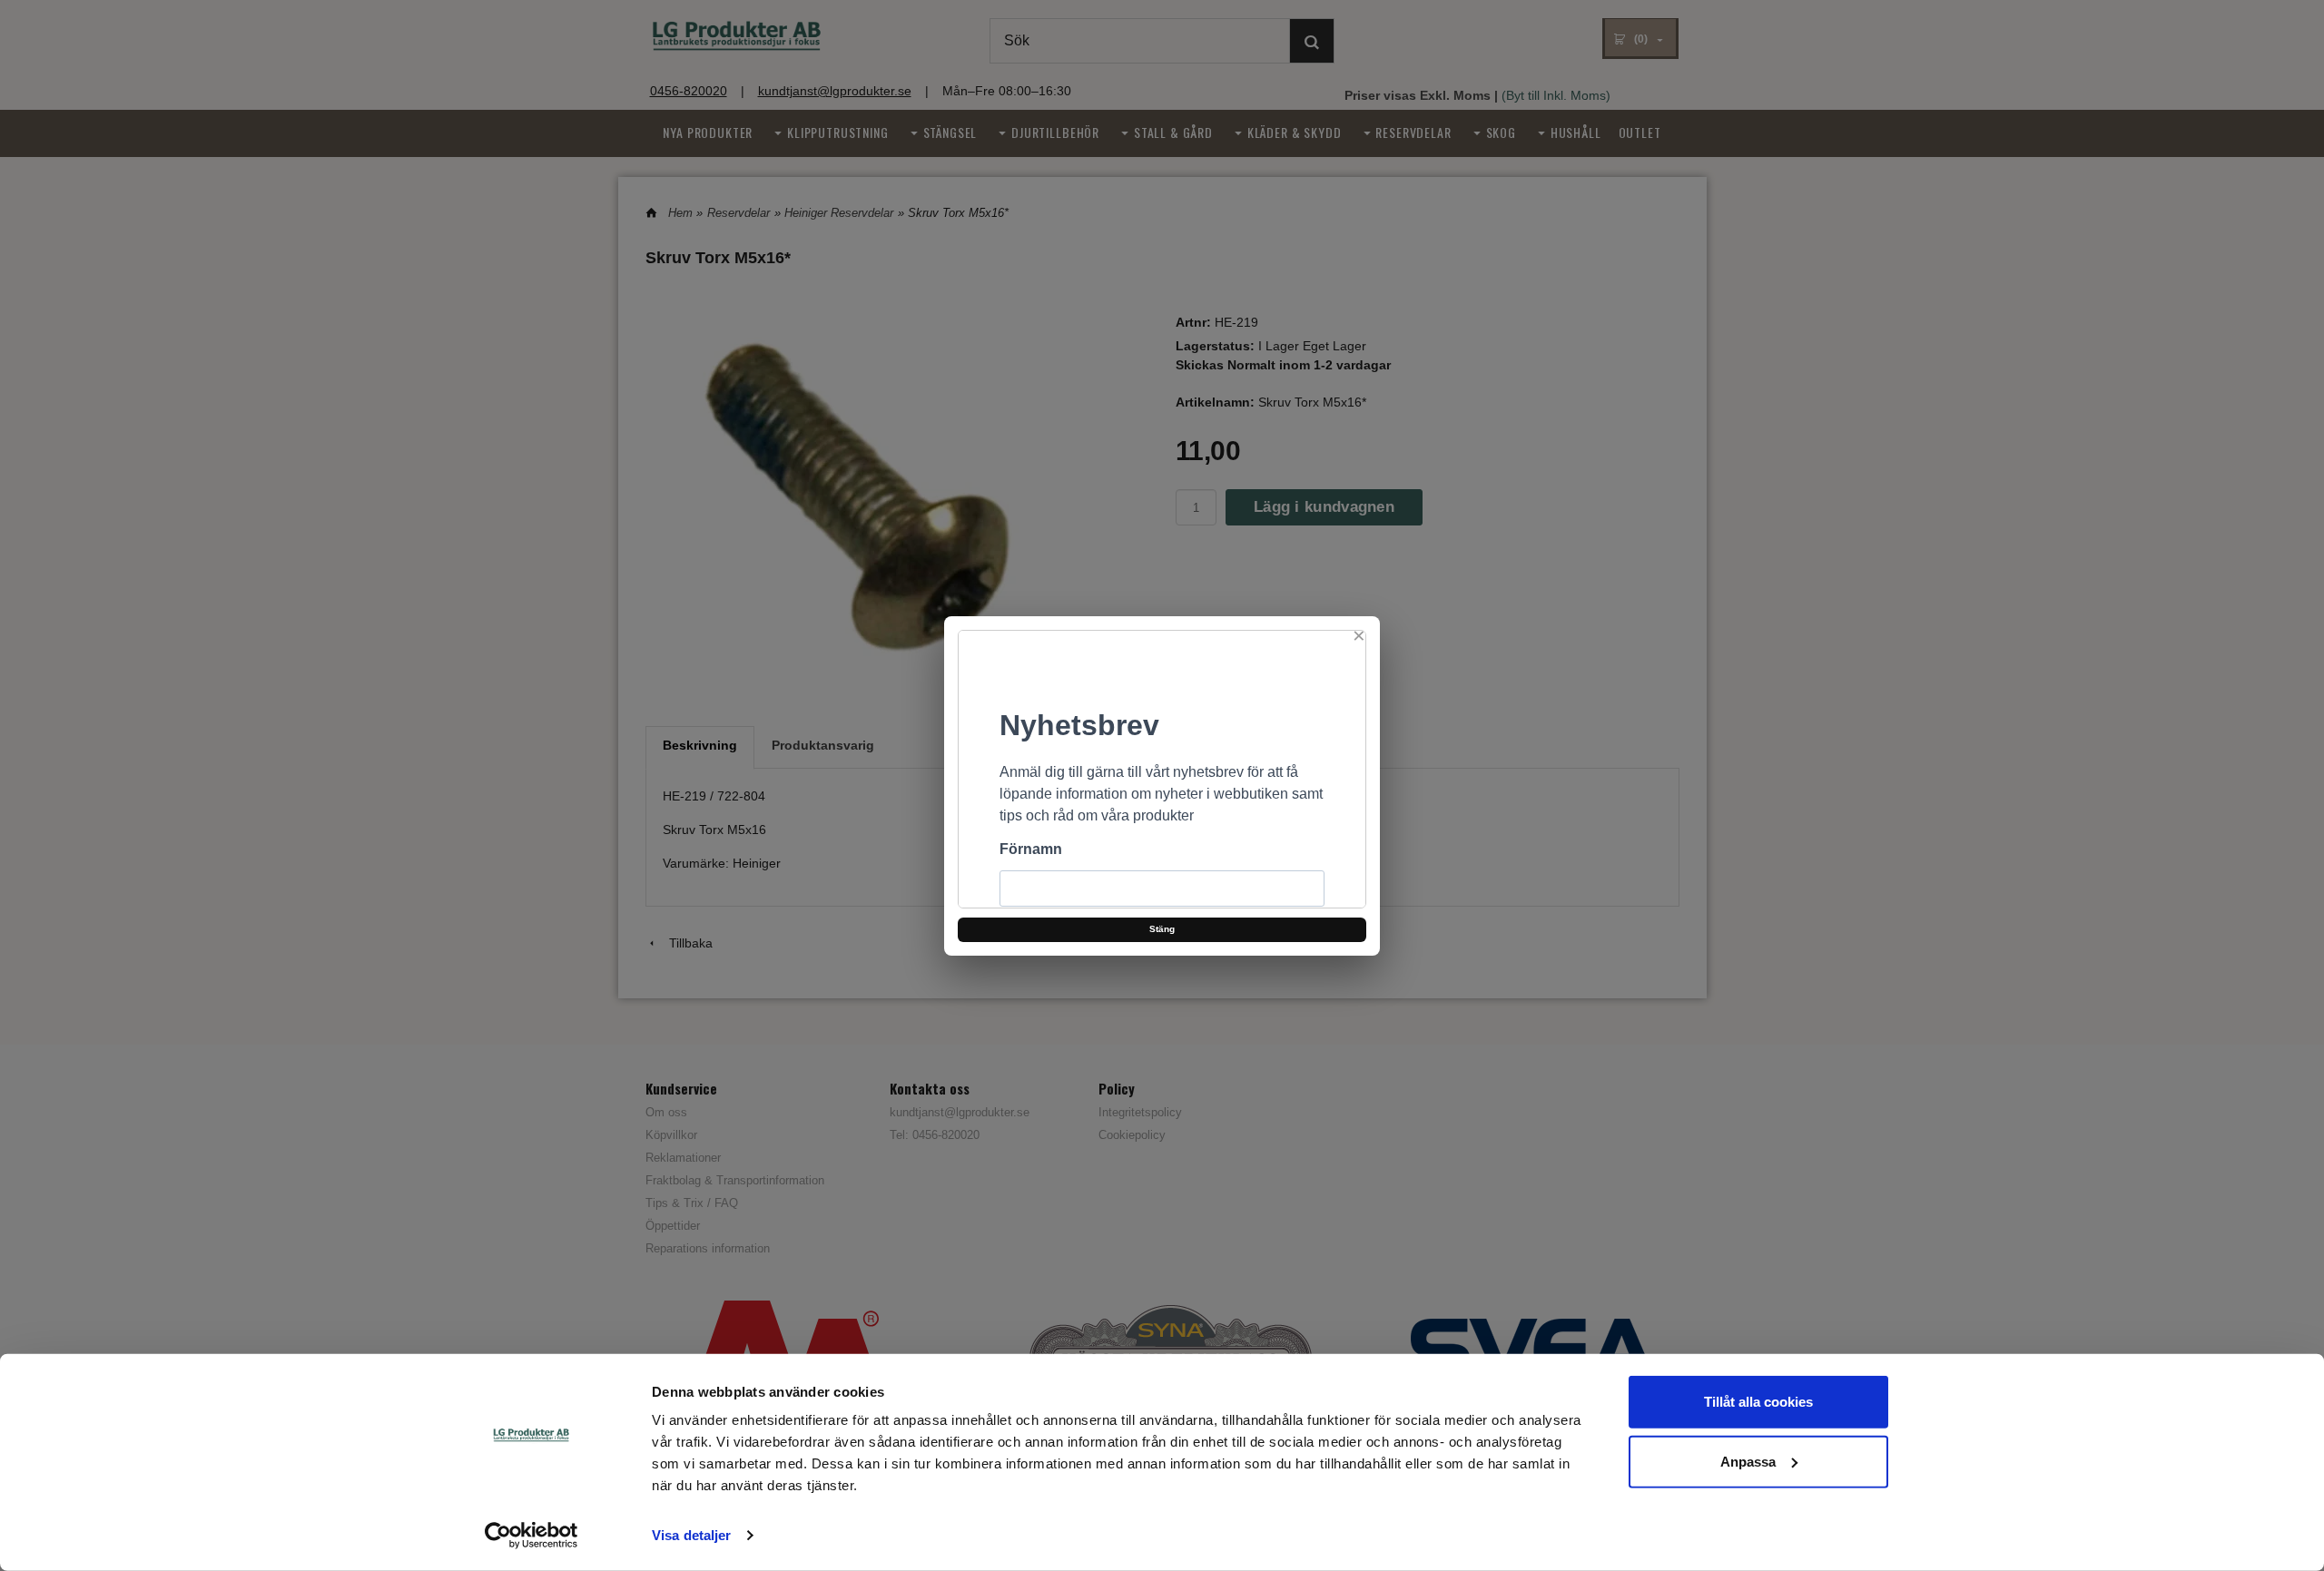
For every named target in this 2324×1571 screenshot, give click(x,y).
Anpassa (1748, 1461)
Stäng (1162, 929)
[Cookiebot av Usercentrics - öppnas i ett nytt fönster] (532, 1536)
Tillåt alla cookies (1758, 1402)
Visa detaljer (691, 1535)
